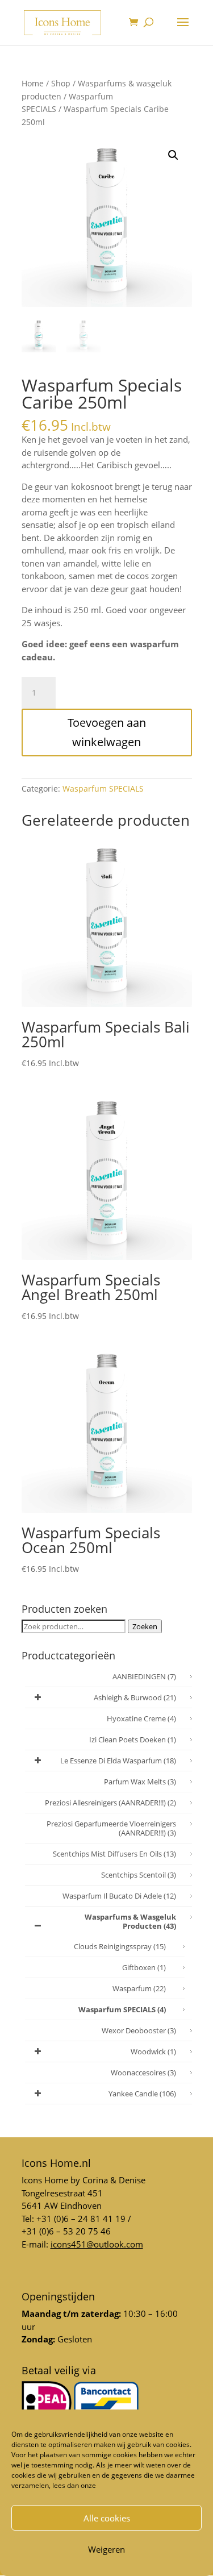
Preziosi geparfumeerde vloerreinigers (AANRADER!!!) (111, 1828)
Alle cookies (107, 2518)
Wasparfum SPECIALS (103, 788)
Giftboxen (144, 1967)
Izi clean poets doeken (133, 1739)
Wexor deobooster (139, 2030)
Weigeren (106, 2549)
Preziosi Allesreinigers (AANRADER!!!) (110, 1803)
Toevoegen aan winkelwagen (107, 732)
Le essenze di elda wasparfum (118, 1761)
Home (33, 83)
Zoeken (145, 1626)
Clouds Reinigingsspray (120, 1946)
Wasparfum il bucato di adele (119, 1896)
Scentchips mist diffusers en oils (114, 1854)
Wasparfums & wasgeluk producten (130, 1921)
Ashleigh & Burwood (135, 1697)
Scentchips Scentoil (139, 1875)
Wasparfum (139, 1988)
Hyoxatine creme (141, 1718)
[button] (173, 155)
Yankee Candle (142, 2094)
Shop (61, 83)
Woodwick (153, 2051)
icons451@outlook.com (97, 2244)
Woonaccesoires (143, 2073)
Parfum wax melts (140, 1782)
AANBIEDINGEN (144, 1676)
